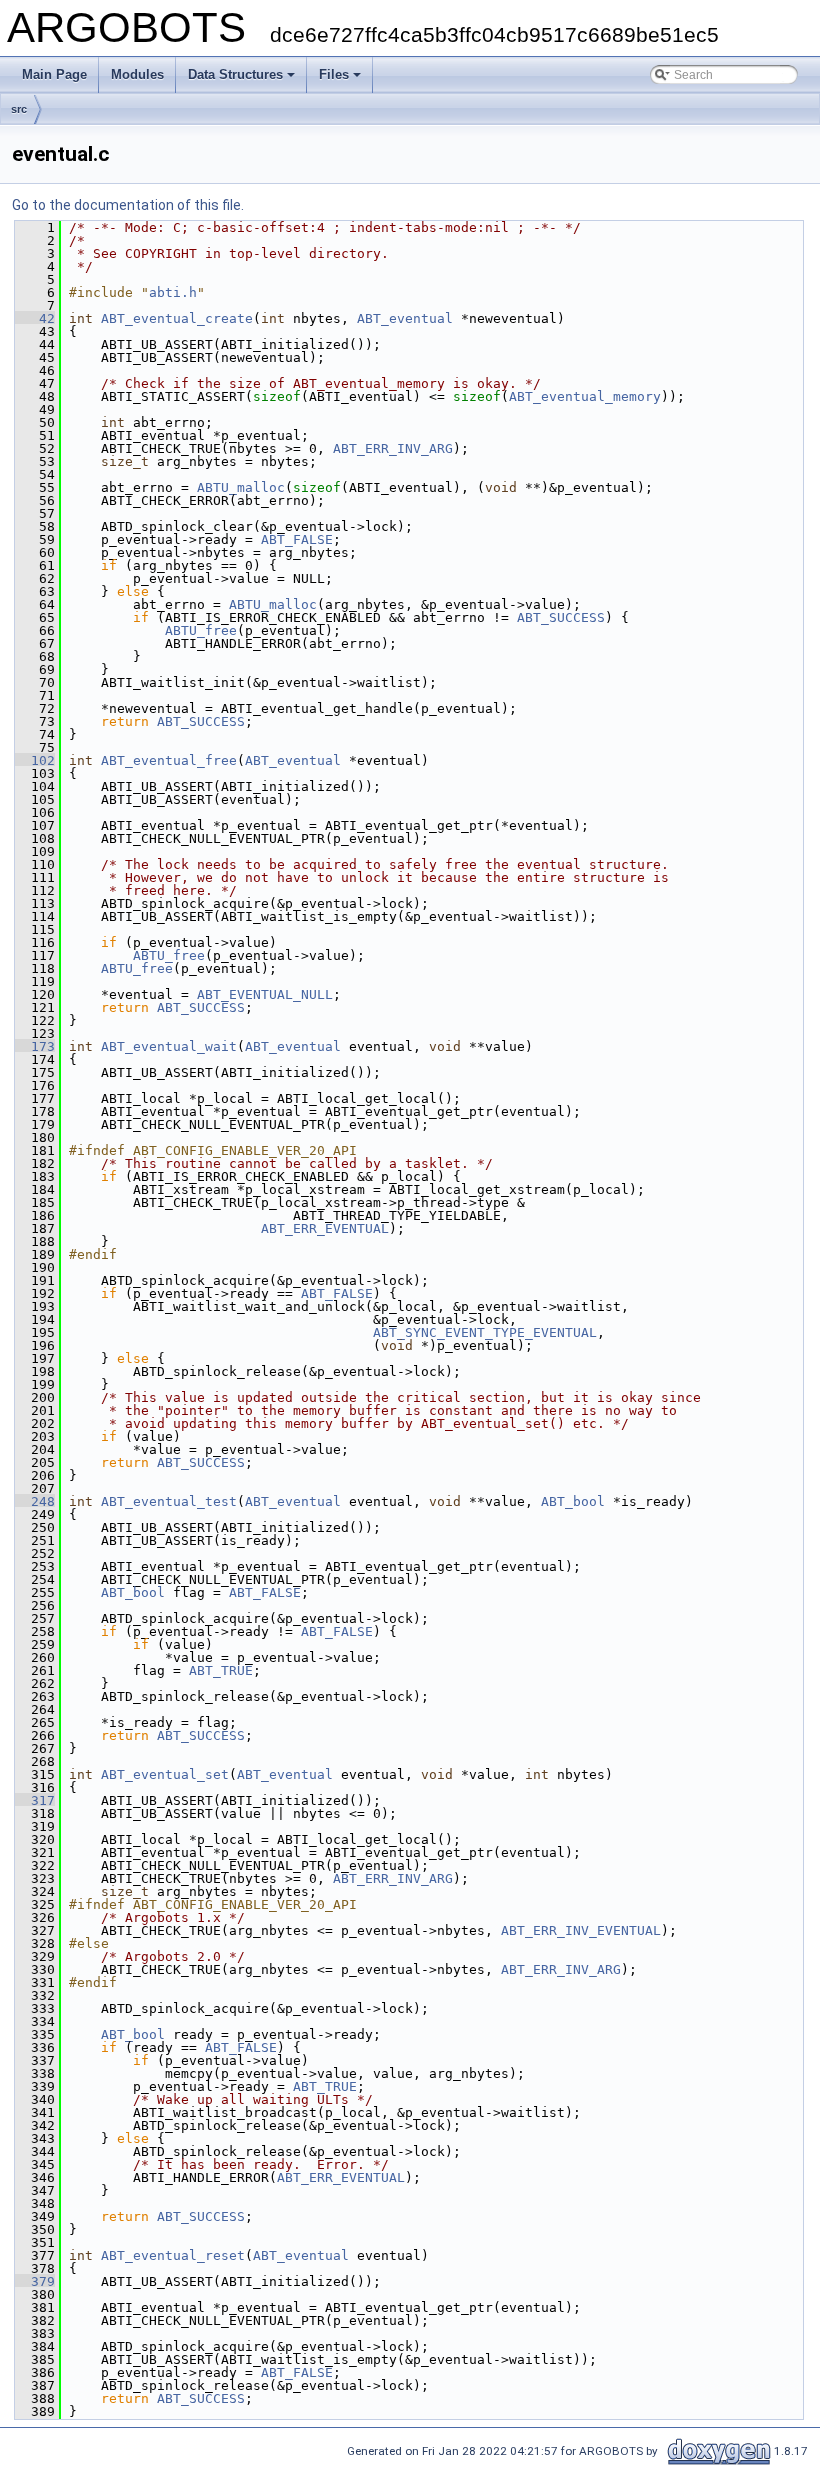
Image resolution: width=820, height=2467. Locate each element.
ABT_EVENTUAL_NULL (265, 994)
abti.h (173, 292)
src (19, 109)
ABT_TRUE (221, 1670)
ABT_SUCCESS (561, 617)
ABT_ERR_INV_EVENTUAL (581, 1930)
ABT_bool (573, 1501)
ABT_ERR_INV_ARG (393, 448)
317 (35, 1800)
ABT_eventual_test (169, 1501)
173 (35, 1046)
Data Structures (235, 74)
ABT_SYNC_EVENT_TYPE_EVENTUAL (485, 1332)
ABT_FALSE (297, 539)
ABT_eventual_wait (169, 1046)
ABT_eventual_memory (585, 396)
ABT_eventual (405, 318)
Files (334, 74)
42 (35, 318)
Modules (137, 74)
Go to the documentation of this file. (128, 205)
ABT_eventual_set (165, 1774)
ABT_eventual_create (177, 318)
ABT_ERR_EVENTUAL (325, 1228)
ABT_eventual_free (169, 760)
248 (35, 1501)
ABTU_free (201, 630)
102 (35, 760)
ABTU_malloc (241, 487)
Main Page (54, 74)
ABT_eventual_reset (173, 2255)
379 (35, 2281)
